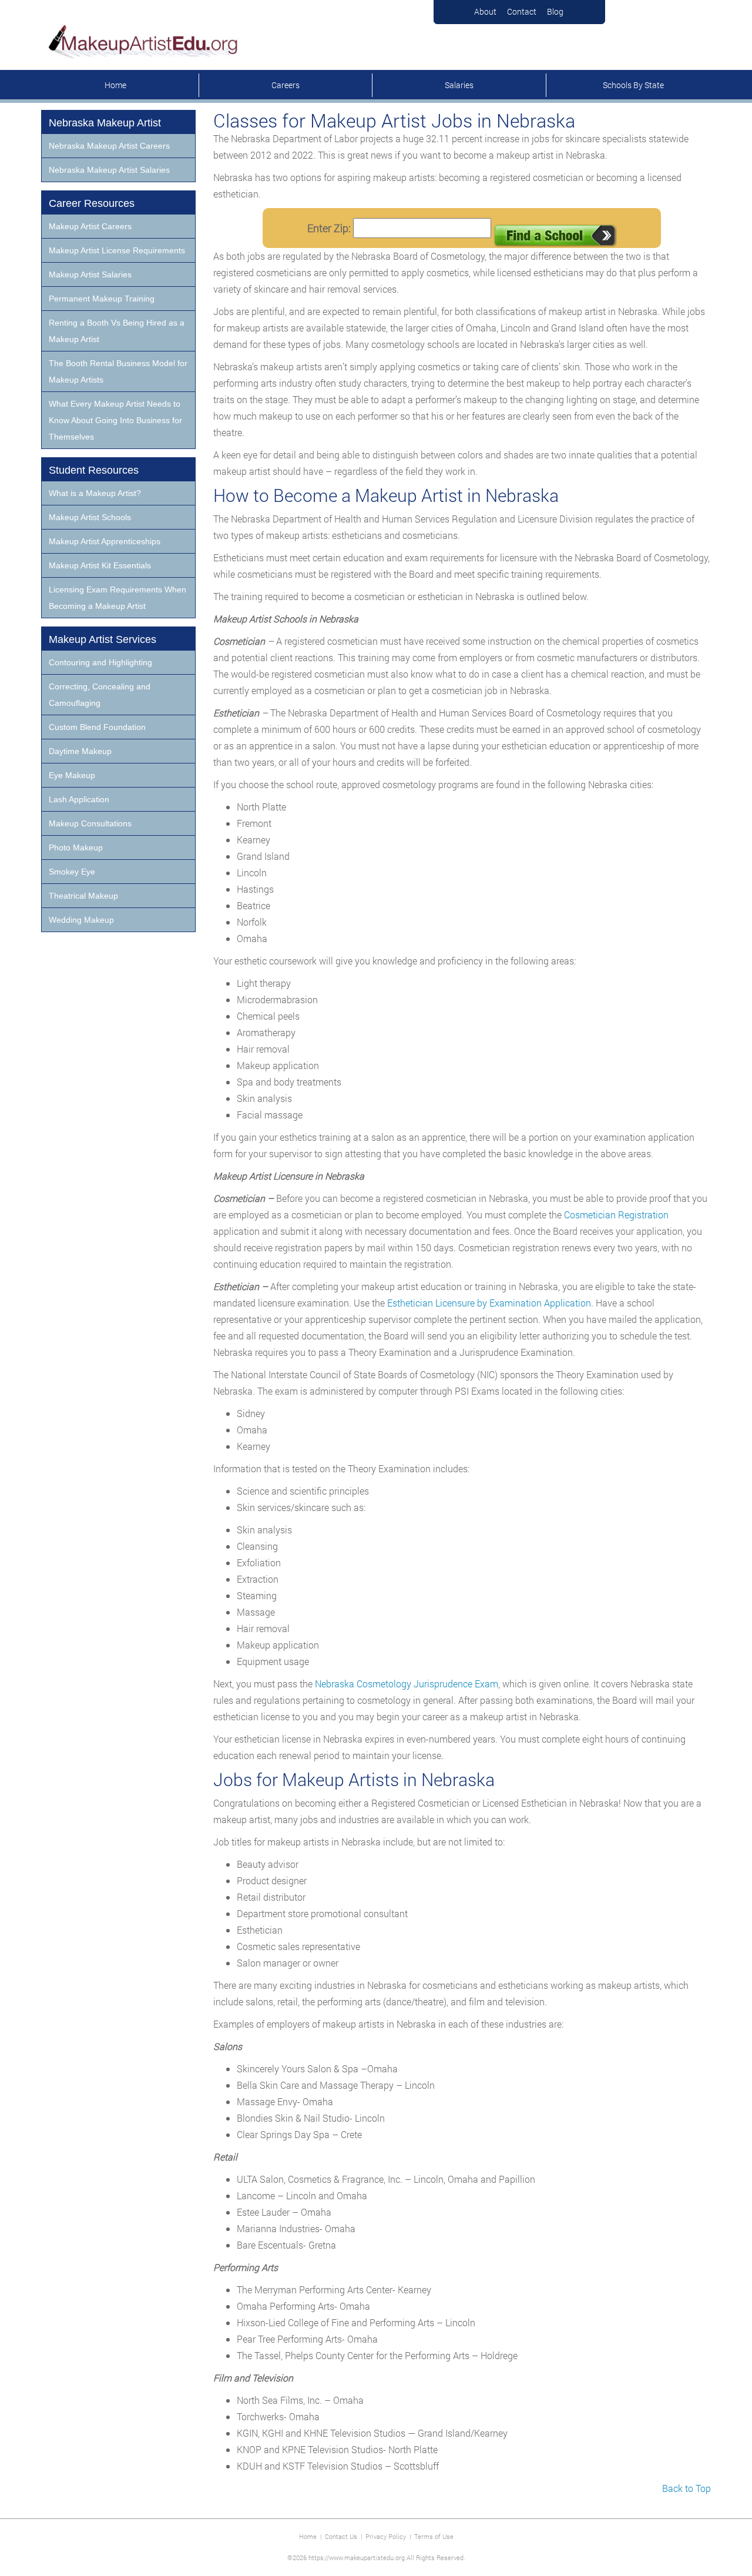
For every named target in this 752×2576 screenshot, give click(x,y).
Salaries (459, 85)
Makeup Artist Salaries (90, 274)
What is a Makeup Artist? (95, 493)
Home (115, 85)
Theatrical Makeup (83, 896)
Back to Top (686, 2488)
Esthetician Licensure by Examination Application (489, 1303)
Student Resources (94, 470)
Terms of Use (434, 2536)
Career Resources (92, 203)
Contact (522, 11)
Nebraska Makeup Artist (105, 123)
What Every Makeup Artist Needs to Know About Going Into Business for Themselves (115, 420)
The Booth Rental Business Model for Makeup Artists (118, 371)
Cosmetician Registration (616, 1215)
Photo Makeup (76, 847)
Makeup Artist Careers (90, 226)
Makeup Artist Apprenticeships (105, 541)
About (485, 11)
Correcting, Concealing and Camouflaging (100, 695)
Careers (286, 85)
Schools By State (633, 85)
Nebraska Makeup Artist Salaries (109, 170)
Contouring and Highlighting (100, 662)
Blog (555, 11)
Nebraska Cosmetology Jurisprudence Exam (407, 1684)
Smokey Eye (72, 872)
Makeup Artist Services (103, 639)
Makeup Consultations (90, 823)
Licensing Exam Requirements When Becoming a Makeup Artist (117, 598)
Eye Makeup (72, 775)
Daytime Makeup (80, 751)
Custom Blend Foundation (97, 727)
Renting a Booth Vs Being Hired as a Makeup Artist (117, 331)
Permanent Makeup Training (102, 299)
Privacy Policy (386, 2536)
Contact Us (341, 2536)
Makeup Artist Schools (90, 517)
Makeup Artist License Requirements (117, 250)
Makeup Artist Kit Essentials (100, 565)
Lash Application (79, 799)
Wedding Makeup (81, 920)
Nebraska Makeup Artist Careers (109, 146)
